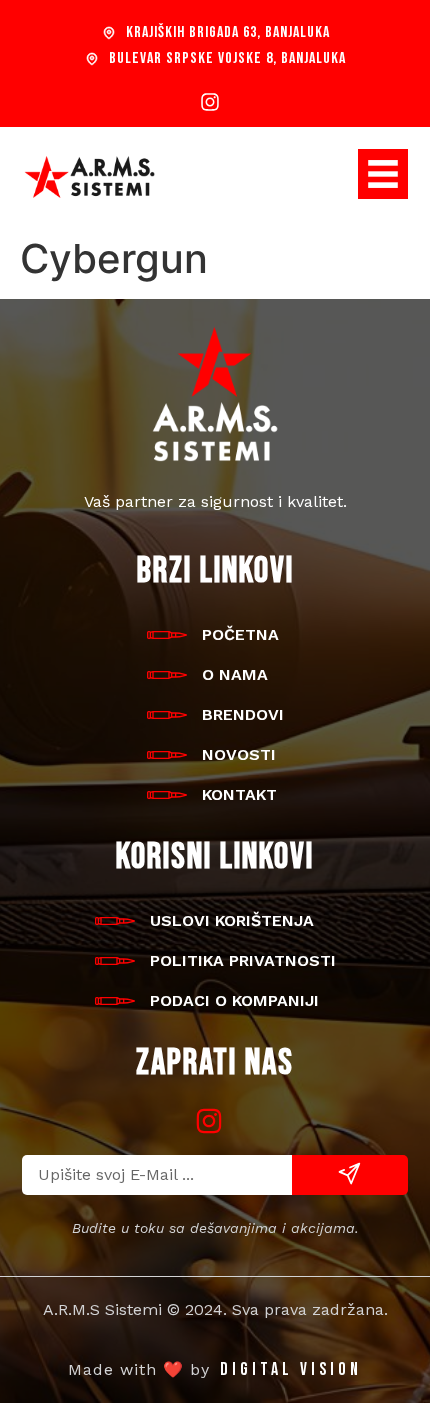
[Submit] (350, 1175)
